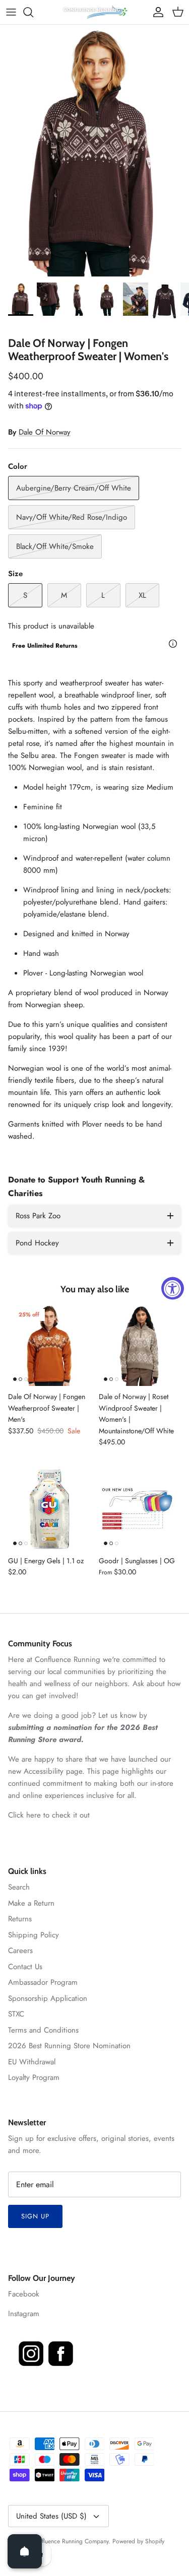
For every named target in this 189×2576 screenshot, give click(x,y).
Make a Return (31, 1903)
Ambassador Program (43, 1982)
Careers (20, 1951)
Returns (20, 1919)
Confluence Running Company (70, 2541)
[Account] (156, 12)
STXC (16, 2014)
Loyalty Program (34, 2077)
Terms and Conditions (43, 2030)
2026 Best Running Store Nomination (69, 2046)
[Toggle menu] (11, 12)
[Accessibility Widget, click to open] (173, 1288)
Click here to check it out (49, 1815)
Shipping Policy (34, 1935)
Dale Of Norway (45, 432)
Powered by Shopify (138, 2541)
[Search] (33, 12)
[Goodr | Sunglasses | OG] (140, 1509)
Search (19, 1887)
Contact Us (25, 1967)
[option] (94, 151)
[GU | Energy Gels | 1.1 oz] (49, 1509)
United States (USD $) (51, 2516)
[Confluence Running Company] (95, 12)
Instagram (24, 2314)
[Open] (25, 2551)
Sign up (35, 2216)
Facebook (24, 2294)
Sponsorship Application (48, 1998)
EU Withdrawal (32, 2062)
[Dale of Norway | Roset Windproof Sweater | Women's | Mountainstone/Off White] (140, 1345)
